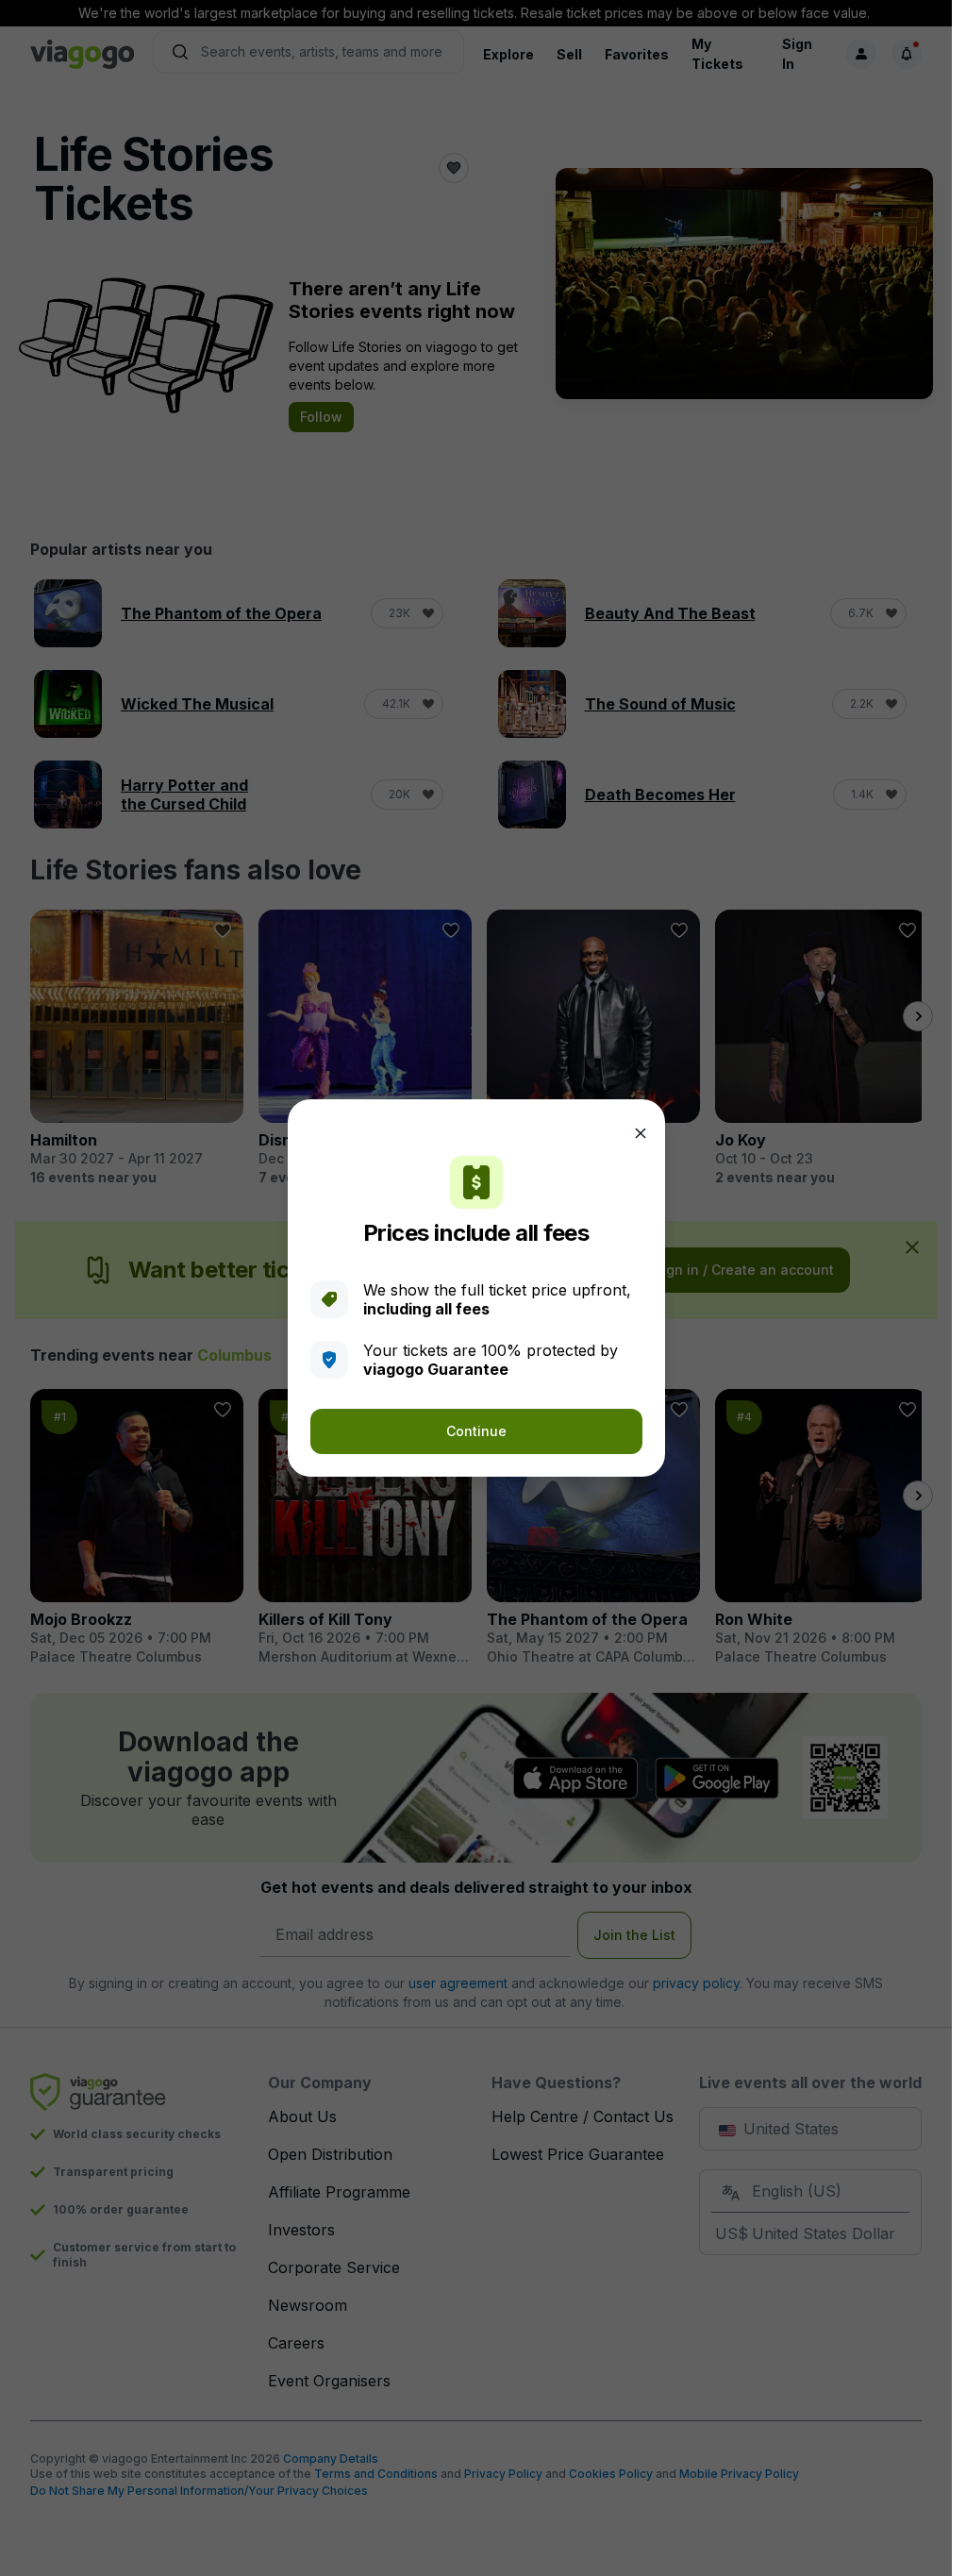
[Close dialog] (641, 1133)
